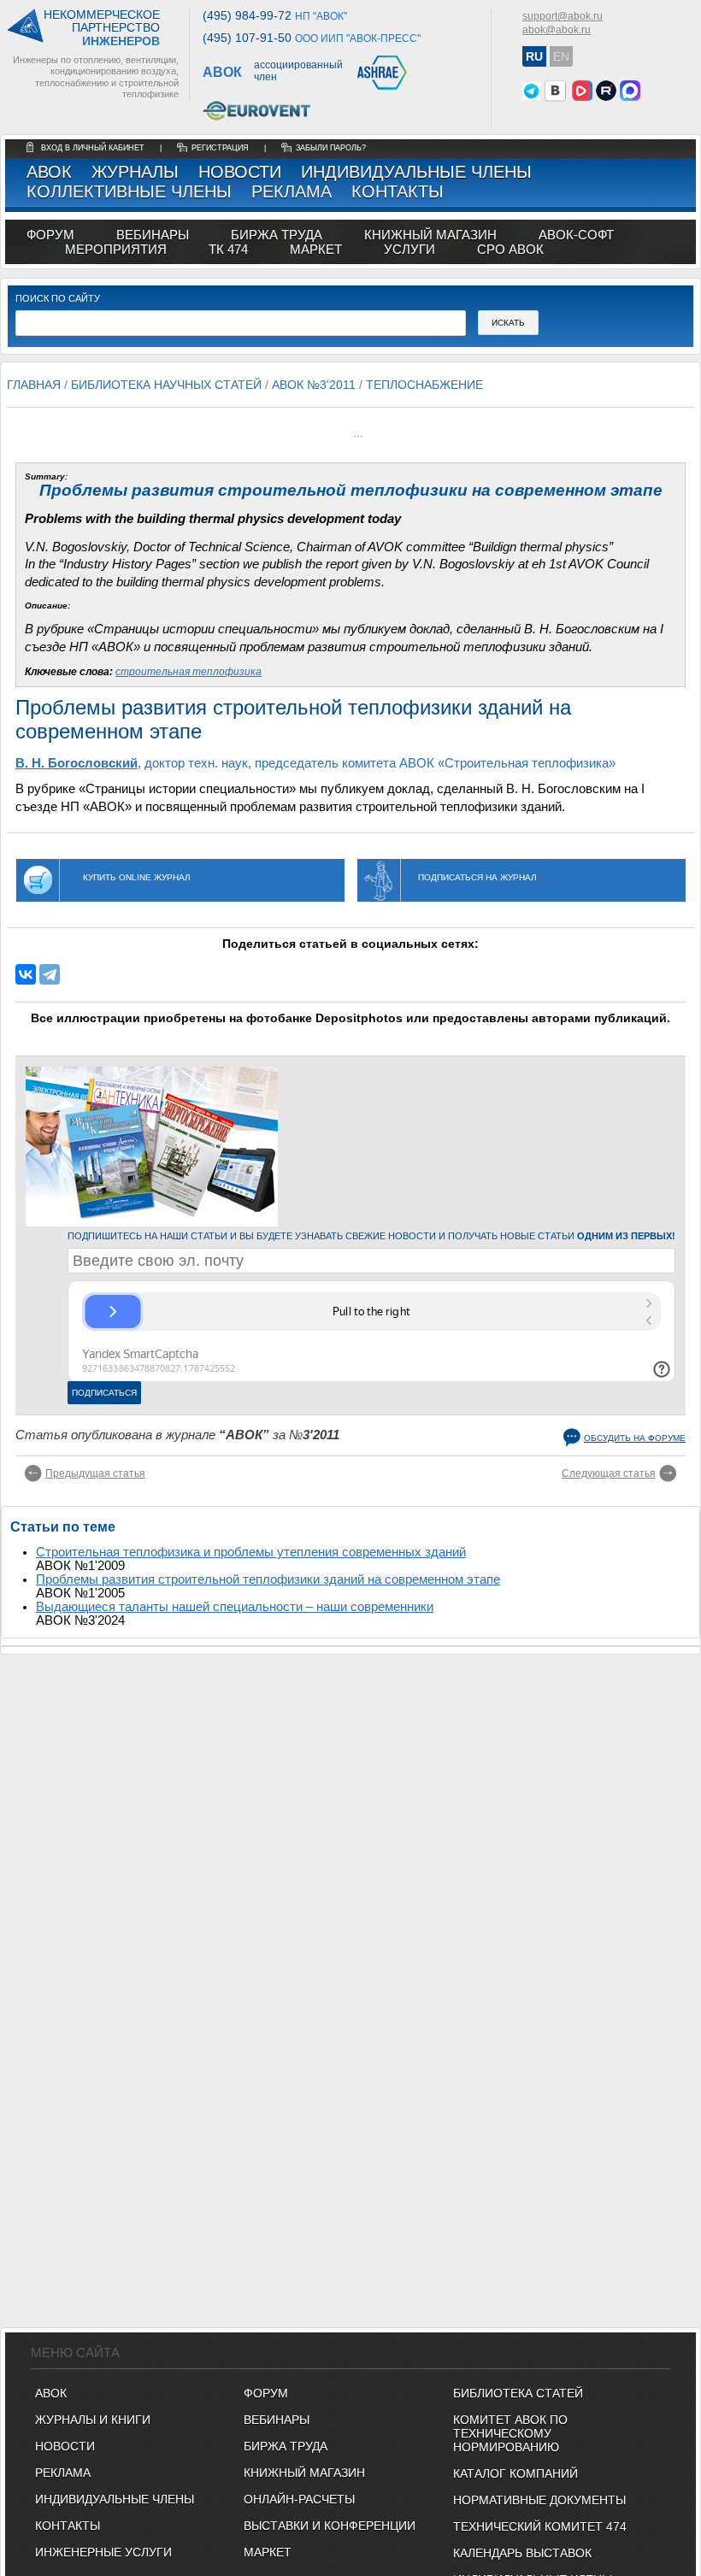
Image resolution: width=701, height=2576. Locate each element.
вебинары (153, 235)
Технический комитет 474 (540, 2526)
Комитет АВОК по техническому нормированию (510, 2433)
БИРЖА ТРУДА (286, 2446)
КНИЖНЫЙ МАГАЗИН (304, 2473)
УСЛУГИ (409, 249)
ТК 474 (228, 249)
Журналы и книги (93, 2420)
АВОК (49, 172)
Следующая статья (609, 1473)
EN (561, 56)
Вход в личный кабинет (94, 148)
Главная (34, 385)
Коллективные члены (129, 191)
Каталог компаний (515, 2473)
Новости (240, 172)
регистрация (220, 148)
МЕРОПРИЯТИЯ (116, 249)
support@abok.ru (563, 16)
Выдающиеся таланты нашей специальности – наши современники (235, 1607)
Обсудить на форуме (635, 1438)
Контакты (398, 191)
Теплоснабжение (424, 385)
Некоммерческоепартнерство (102, 28)
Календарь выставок (522, 2553)
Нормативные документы (539, 2500)
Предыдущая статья (95, 1473)
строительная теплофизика (189, 672)
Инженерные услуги (103, 2552)
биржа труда (277, 235)
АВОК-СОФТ (576, 235)
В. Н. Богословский (77, 763)
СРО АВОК (510, 249)
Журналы (135, 172)
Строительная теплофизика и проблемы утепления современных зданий (251, 1552)
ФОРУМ (50, 235)
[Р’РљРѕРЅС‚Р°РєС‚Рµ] (26, 974)
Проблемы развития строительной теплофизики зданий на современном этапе (268, 1579)
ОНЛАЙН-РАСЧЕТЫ (299, 2499)
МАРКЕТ (316, 249)
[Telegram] (50, 974)
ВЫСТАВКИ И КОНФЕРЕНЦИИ (330, 2526)
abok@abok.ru (557, 30)
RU (534, 56)
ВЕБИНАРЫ (277, 2420)
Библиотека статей (518, 2393)
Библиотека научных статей (166, 385)
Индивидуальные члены (416, 172)
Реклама (292, 191)
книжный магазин (430, 235)
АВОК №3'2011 (314, 385)
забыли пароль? (331, 148)
